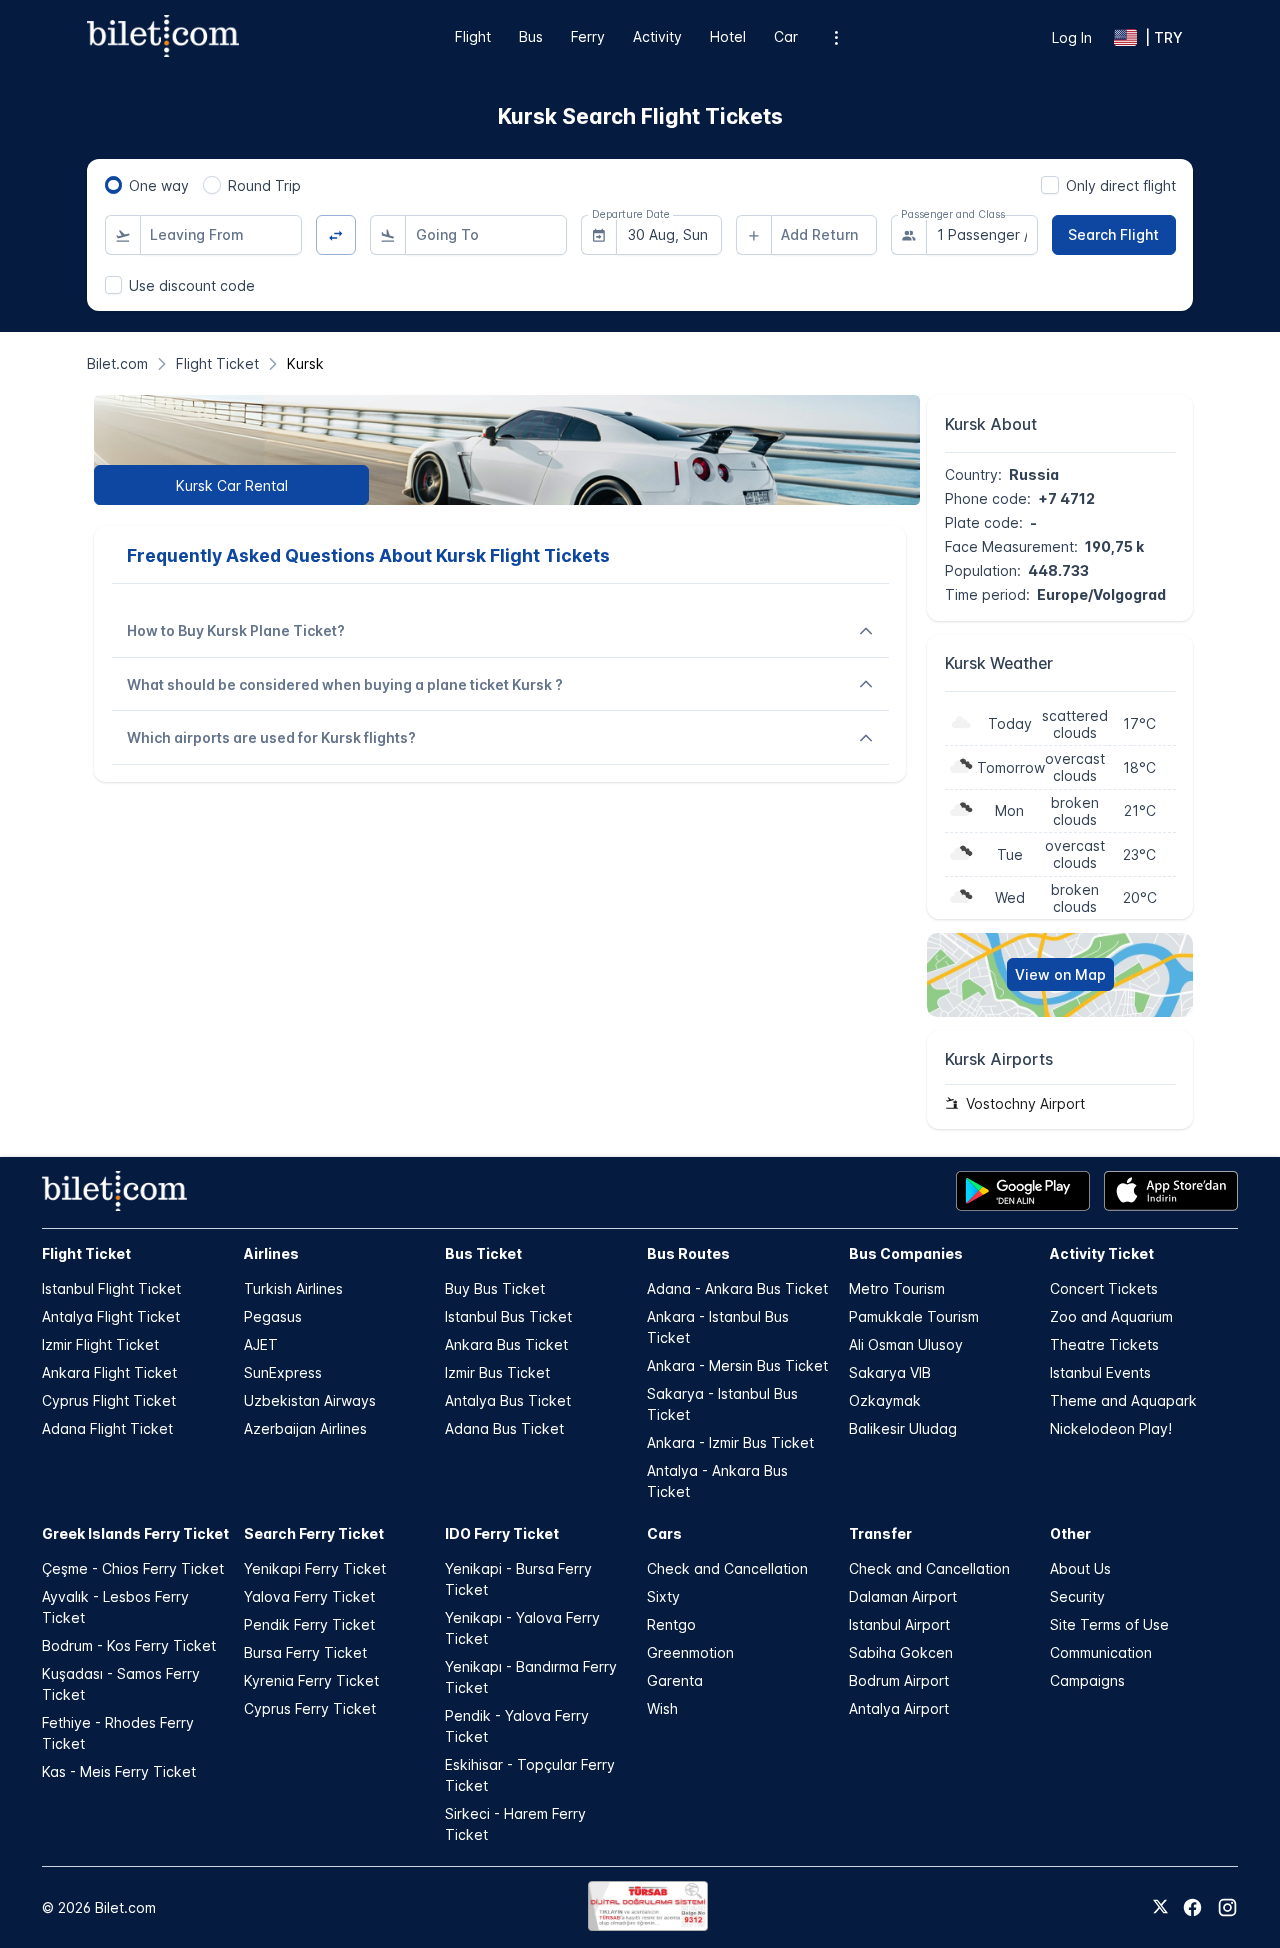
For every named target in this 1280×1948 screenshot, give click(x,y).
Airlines (271, 1253)
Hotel (728, 36)
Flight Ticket (86, 1253)
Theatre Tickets (1104, 1344)
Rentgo (671, 1624)
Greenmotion (690, 1652)
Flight (473, 36)
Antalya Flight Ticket (111, 1316)
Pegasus (273, 1316)
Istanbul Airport (899, 1624)
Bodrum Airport (899, 1680)
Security (1077, 1596)
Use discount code (192, 285)
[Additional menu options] (836, 37)
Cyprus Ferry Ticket (310, 1708)
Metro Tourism (897, 1288)
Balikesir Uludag (903, 1428)
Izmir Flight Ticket (100, 1344)
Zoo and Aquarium (1111, 1316)
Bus (531, 36)
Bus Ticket (483, 1253)
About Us (1080, 1568)
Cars (664, 1533)
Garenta (675, 1680)
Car (786, 36)
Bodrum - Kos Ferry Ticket (129, 1645)
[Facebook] (1192, 1907)
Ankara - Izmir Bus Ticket (730, 1442)
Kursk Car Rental (232, 485)
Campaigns (1087, 1680)
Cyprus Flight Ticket (109, 1400)
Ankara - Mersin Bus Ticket (737, 1365)
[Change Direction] (336, 235)
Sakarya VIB (890, 1372)
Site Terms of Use (1109, 1624)
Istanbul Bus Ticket (508, 1316)
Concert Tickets (1104, 1288)
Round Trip (264, 185)
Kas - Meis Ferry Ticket (119, 1771)
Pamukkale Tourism (914, 1316)
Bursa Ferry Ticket (305, 1652)
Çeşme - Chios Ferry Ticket (133, 1568)
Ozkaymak (885, 1400)
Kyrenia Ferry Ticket (311, 1680)
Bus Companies (906, 1253)
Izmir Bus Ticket (497, 1372)
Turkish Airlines (293, 1288)
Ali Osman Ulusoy (906, 1344)
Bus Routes (688, 1253)
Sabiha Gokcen (901, 1652)
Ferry (588, 36)
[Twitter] (1160, 1908)
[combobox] (221, 235)
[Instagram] (1227, 1907)
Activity (657, 36)
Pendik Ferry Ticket (309, 1624)
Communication (1101, 1652)
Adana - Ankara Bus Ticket (737, 1288)
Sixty (663, 1596)
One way (159, 185)
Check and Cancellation (727, 1568)
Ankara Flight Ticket (109, 1372)
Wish (662, 1708)
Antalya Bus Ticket (508, 1400)
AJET (261, 1344)
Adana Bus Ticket (504, 1428)
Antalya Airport (899, 1708)
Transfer (880, 1533)
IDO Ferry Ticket (502, 1533)
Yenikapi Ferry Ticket (315, 1568)
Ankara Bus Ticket (506, 1344)
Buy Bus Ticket (495, 1288)
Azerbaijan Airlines (305, 1428)
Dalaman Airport (903, 1596)
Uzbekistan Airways (310, 1400)
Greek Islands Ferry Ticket (135, 1533)
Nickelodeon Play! (1111, 1428)
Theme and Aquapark (1123, 1400)
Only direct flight (1121, 185)
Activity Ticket (1102, 1253)
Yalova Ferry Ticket (309, 1596)
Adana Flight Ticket (107, 1428)
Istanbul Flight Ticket (111, 1288)
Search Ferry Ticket (314, 1533)
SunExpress (283, 1372)
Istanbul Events (1100, 1372)
